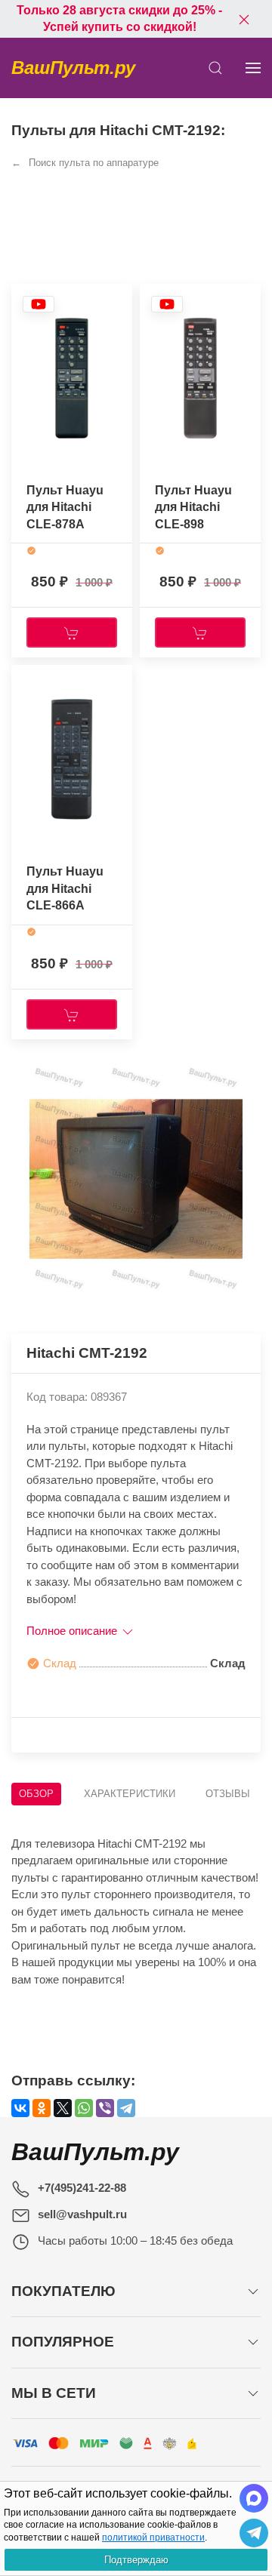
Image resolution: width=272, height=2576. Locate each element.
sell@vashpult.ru (82, 2214)
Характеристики (130, 1794)
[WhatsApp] (84, 2108)
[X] (63, 2108)
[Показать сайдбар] (253, 68)
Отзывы (228, 1794)
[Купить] (72, 632)
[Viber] (105, 2108)
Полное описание (73, 1631)
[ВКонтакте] (20, 2108)
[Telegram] (126, 2108)
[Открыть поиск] (215, 68)
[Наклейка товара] (39, 308)
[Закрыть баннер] (244, 19)
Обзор (36, 1794)
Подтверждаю (136, 2560)
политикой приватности (153, 2538)
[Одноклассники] (42, 2108)
